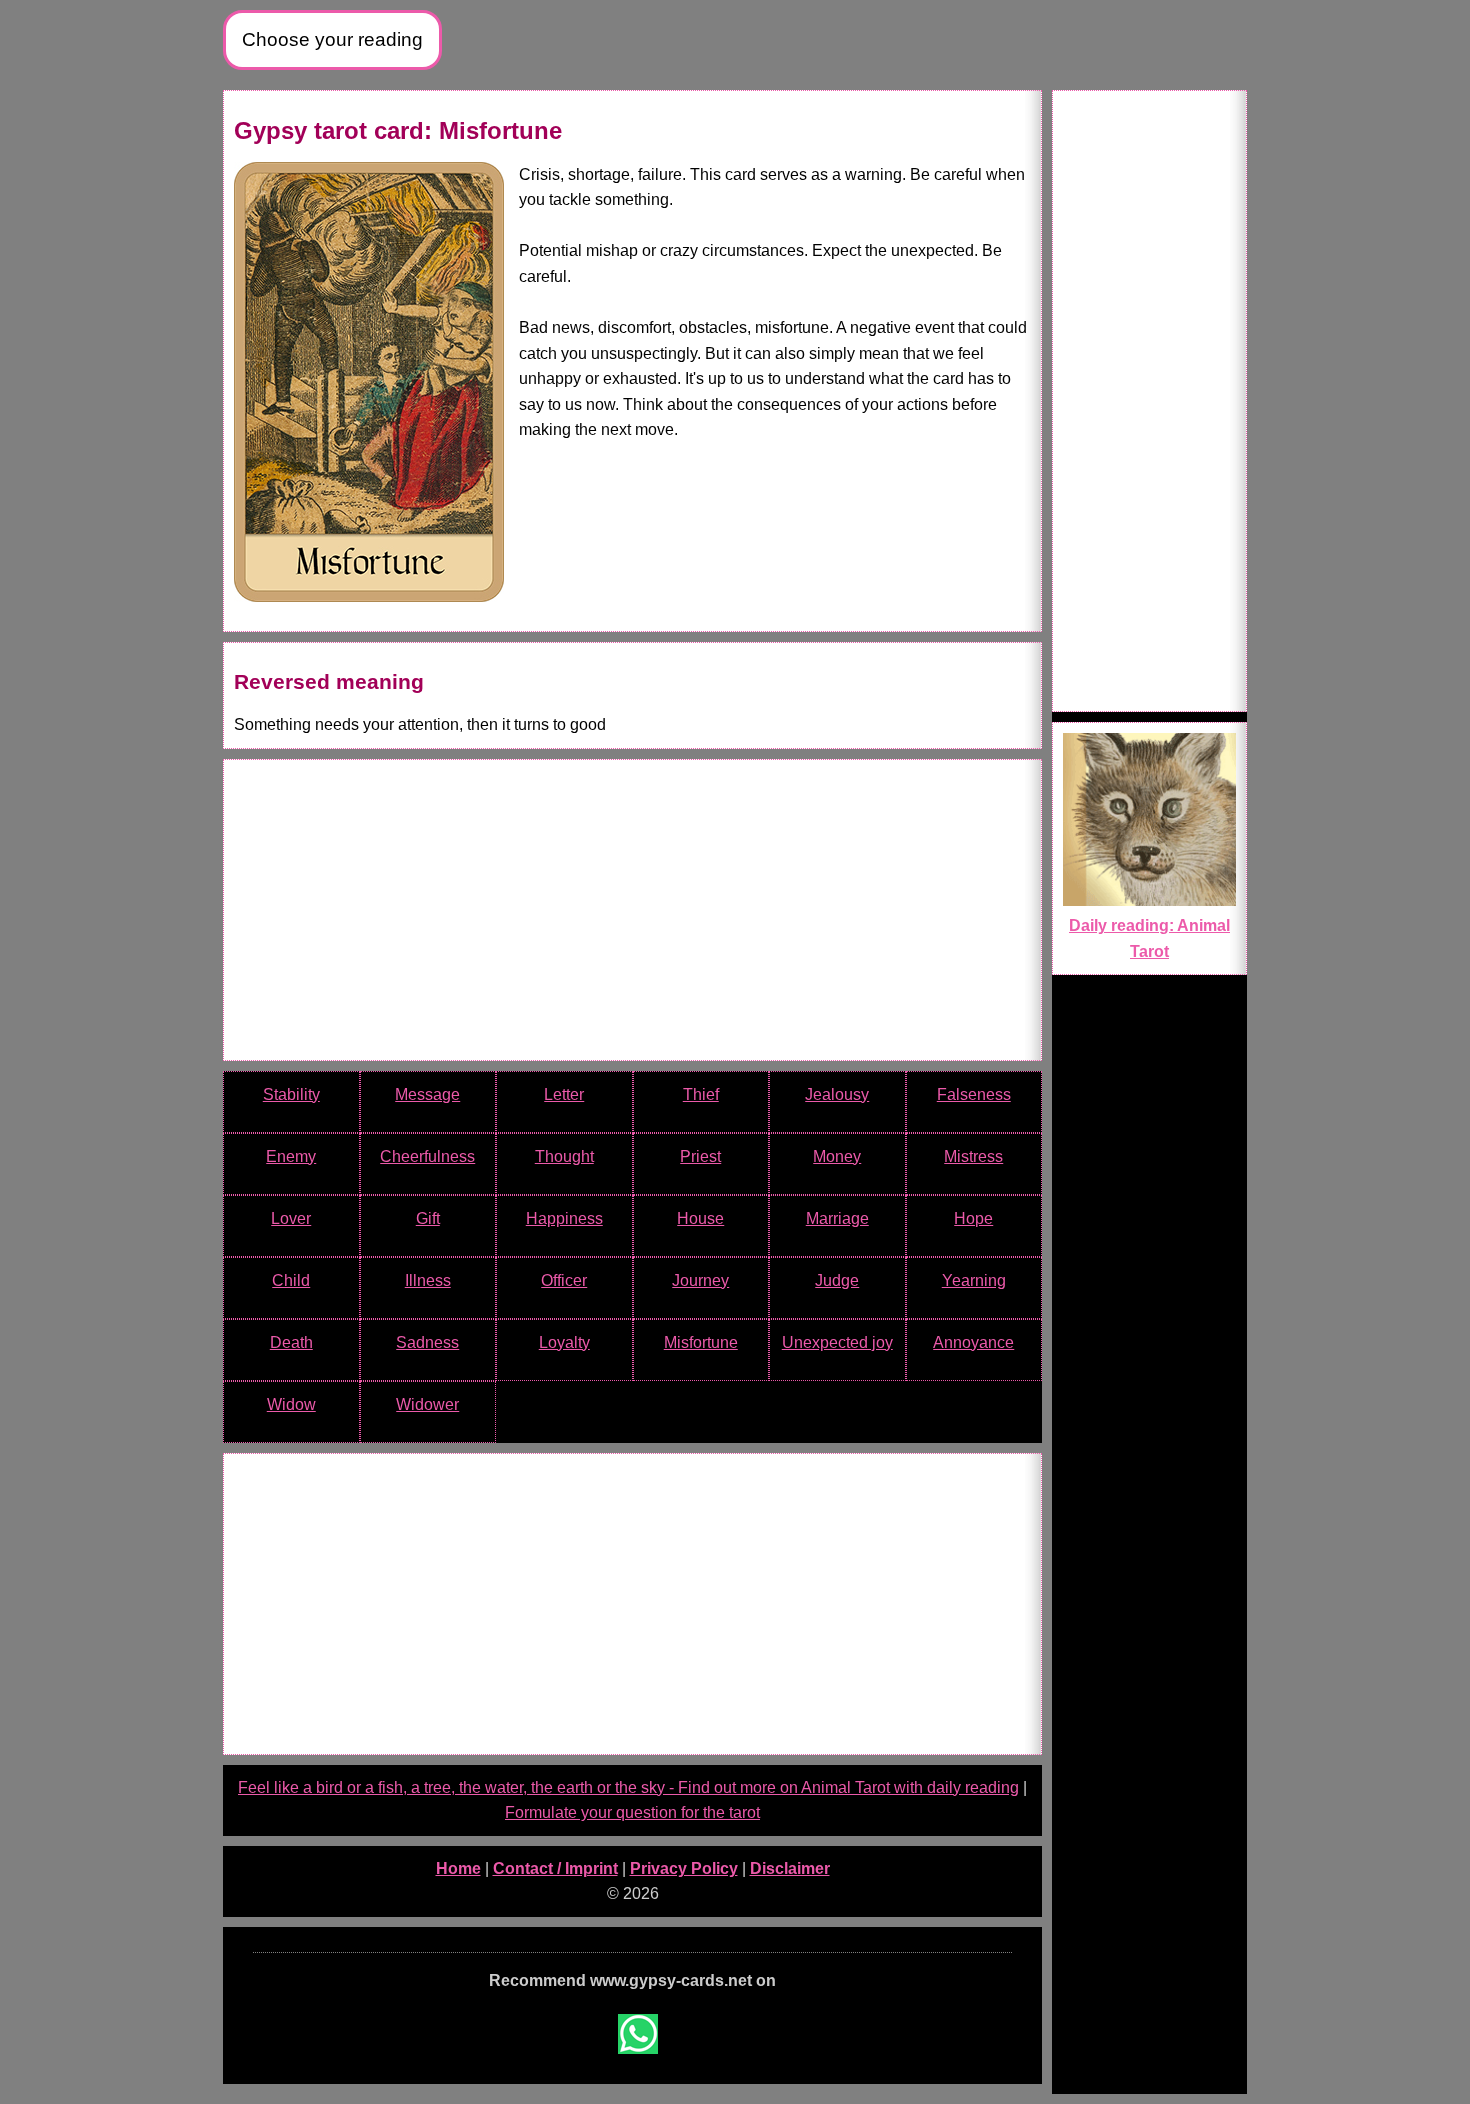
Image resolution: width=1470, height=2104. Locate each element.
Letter (564, 1094)
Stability (291, 1094)
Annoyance (973, 1342)
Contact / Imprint (555, 1868)
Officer (564, 1280)
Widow (291, 1404)
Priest (700, 1156)
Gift (428, 1218)
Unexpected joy (837, 1342)
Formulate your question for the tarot (632, 1812)
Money (837, 1156)
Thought (564, 1156)
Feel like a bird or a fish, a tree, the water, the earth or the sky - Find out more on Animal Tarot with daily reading (628, 1787)
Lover (291, 1218)
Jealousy (837, 1094)
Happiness (564, 1218)
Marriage (837, 1218)
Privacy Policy (684, 1868)
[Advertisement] (632, 910)
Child (291, 1280)
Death (291, 1342)
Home (458, 1868)
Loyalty (564, 1342)
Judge (837, 1280)
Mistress (973, 1156)
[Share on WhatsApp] (638, 2034)
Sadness (427, 1342)
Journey (700, 1280)
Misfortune (701, 1342)
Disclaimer (790, 1868)
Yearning (974, 1280)
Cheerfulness (427, 1156)
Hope (973, 1218)
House (700, 1218)
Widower (427, 1404)
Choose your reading (332, 39)
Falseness (974, 1094)
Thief (701, 1094)
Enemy (291, 1156)
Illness (428, 1280)
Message (427, 1094)
